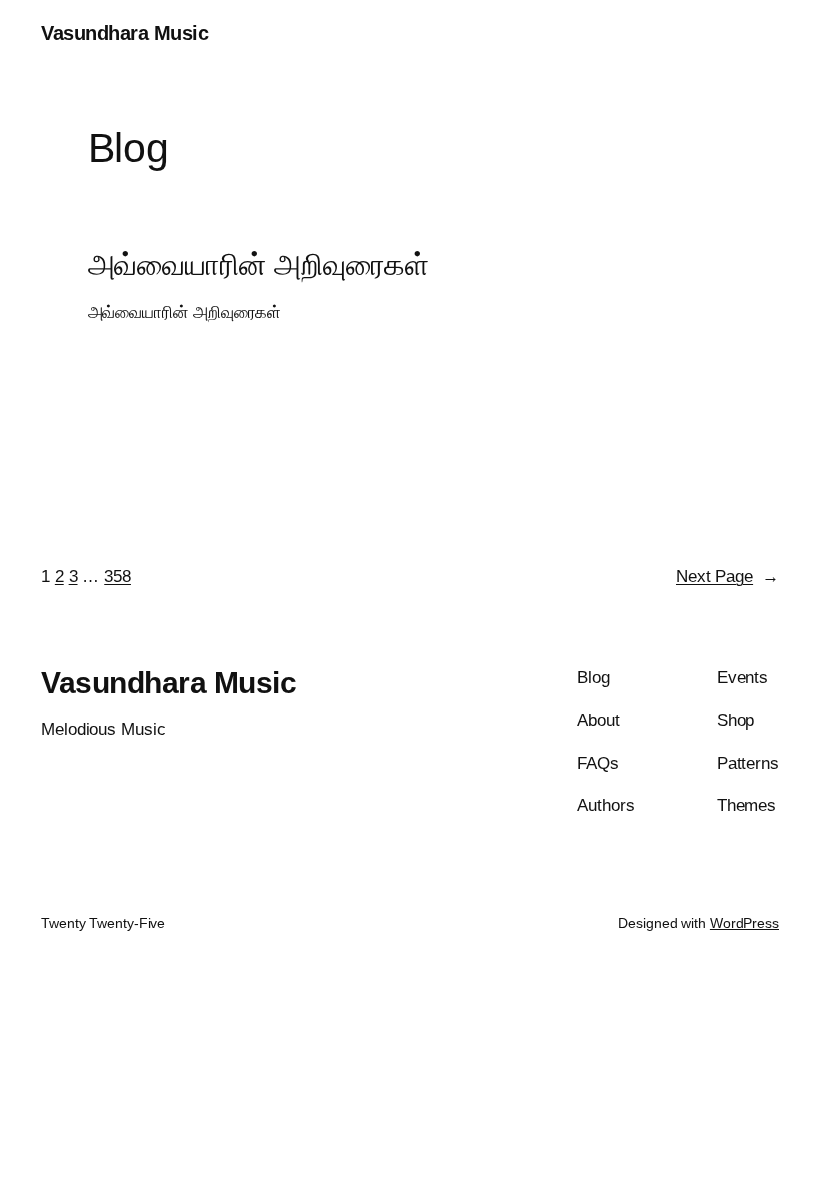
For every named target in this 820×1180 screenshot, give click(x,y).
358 (117, 576)
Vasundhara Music (124, 33)
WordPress (744, 923)
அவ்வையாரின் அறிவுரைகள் (259, 264)
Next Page (727, 576)
